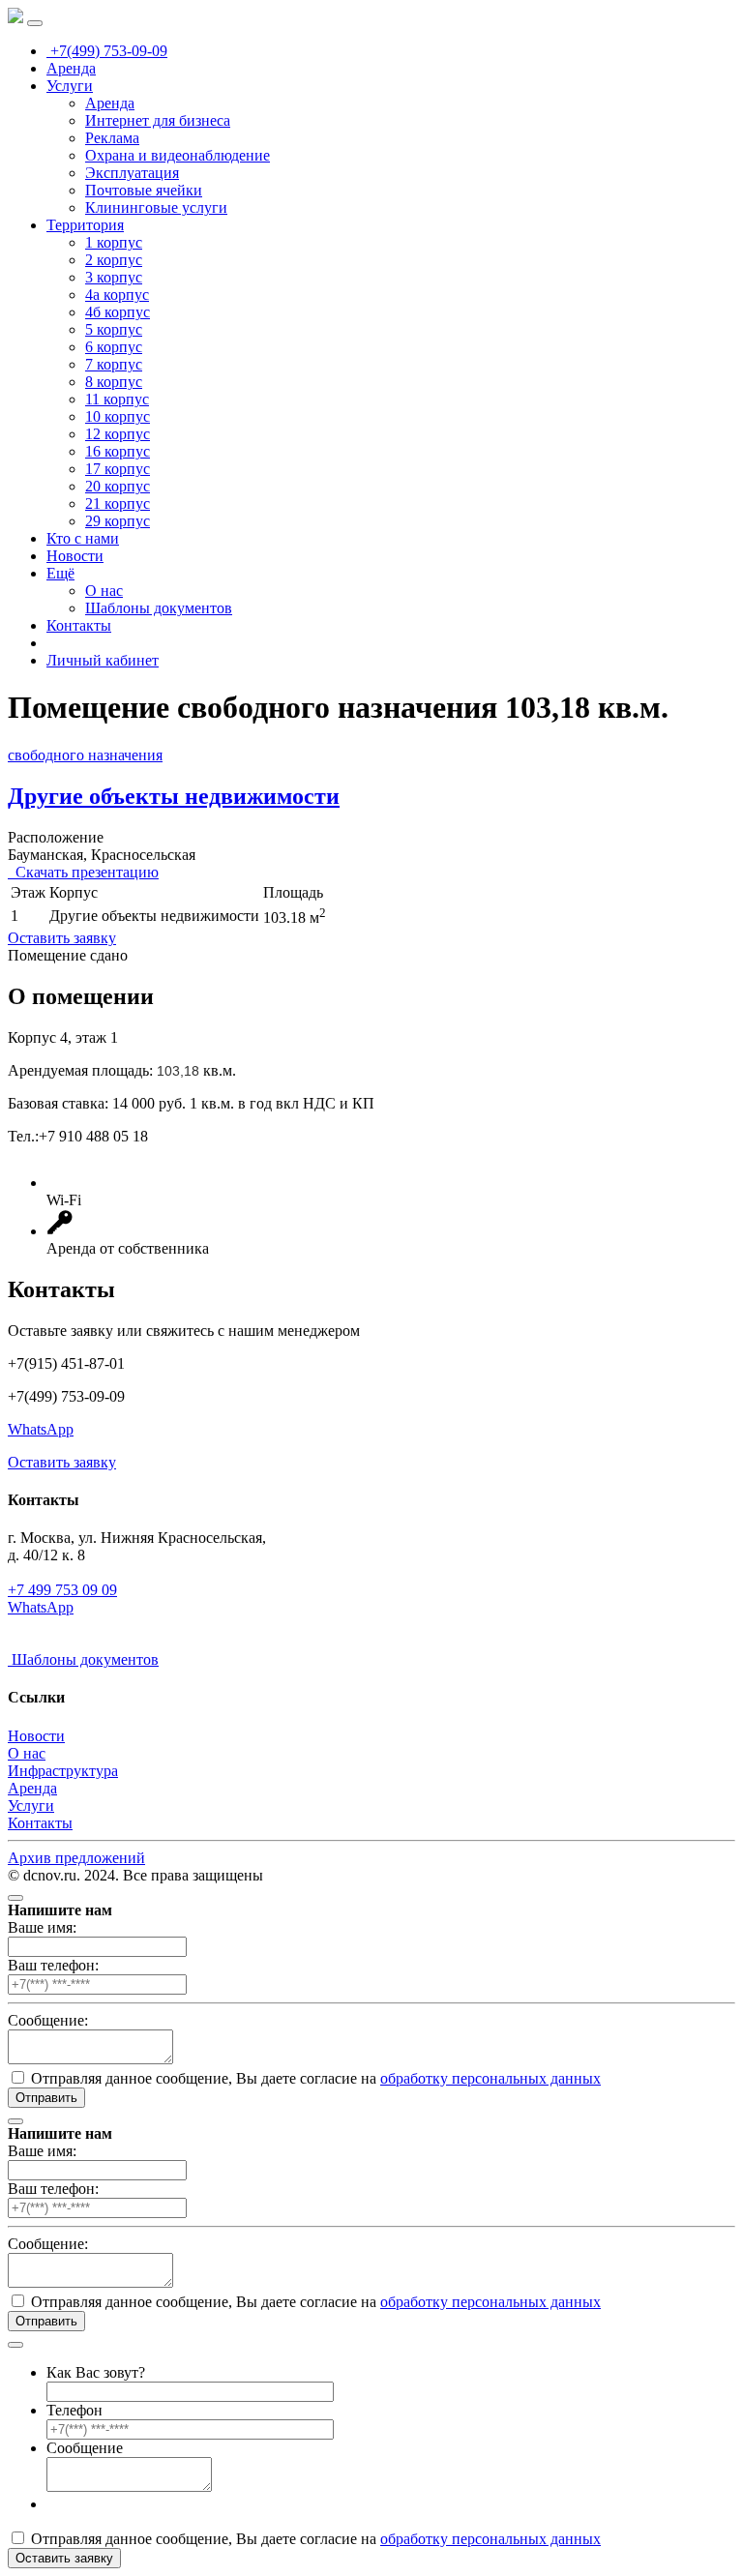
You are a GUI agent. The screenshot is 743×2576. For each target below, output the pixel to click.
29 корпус (118, 521)
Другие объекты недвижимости (174, 796)
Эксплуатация (132, 173)
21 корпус (118, 503)
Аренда (71, 68)
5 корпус (114, 329)
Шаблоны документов (159, 608)
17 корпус (118, 469)
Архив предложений (76, 1858)
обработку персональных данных (490, 2078)
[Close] (15, 1898)
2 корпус (114, 260)
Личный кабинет (103, 660)
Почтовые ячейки (144, 190)
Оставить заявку (62, 938)
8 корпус (114, 382)
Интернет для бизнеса (158, 120)
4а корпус (117, 295)
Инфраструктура (63, 1771)
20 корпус (118, 486)
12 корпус (118, 434)
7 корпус (114, 364)
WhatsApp (41, 1429)
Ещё (60, 573)
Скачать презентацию (83, 872)
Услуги (70, 86)
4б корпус (118, 312)
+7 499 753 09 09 (62, 1590)
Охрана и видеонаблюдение (178, 155)
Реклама (112, 138)
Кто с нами (83, 538)
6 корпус (114, 347)
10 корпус (118, 416)
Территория (85, 225)
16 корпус (118, 451)
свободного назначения (85, 755)
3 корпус (114, 277)
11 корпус (117, 399)
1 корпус (114, 242)
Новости (75, 556)
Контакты (79, 625)
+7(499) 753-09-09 (107, 51)
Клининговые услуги (156, 207)
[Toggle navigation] (35, 23)
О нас (104, 591)
